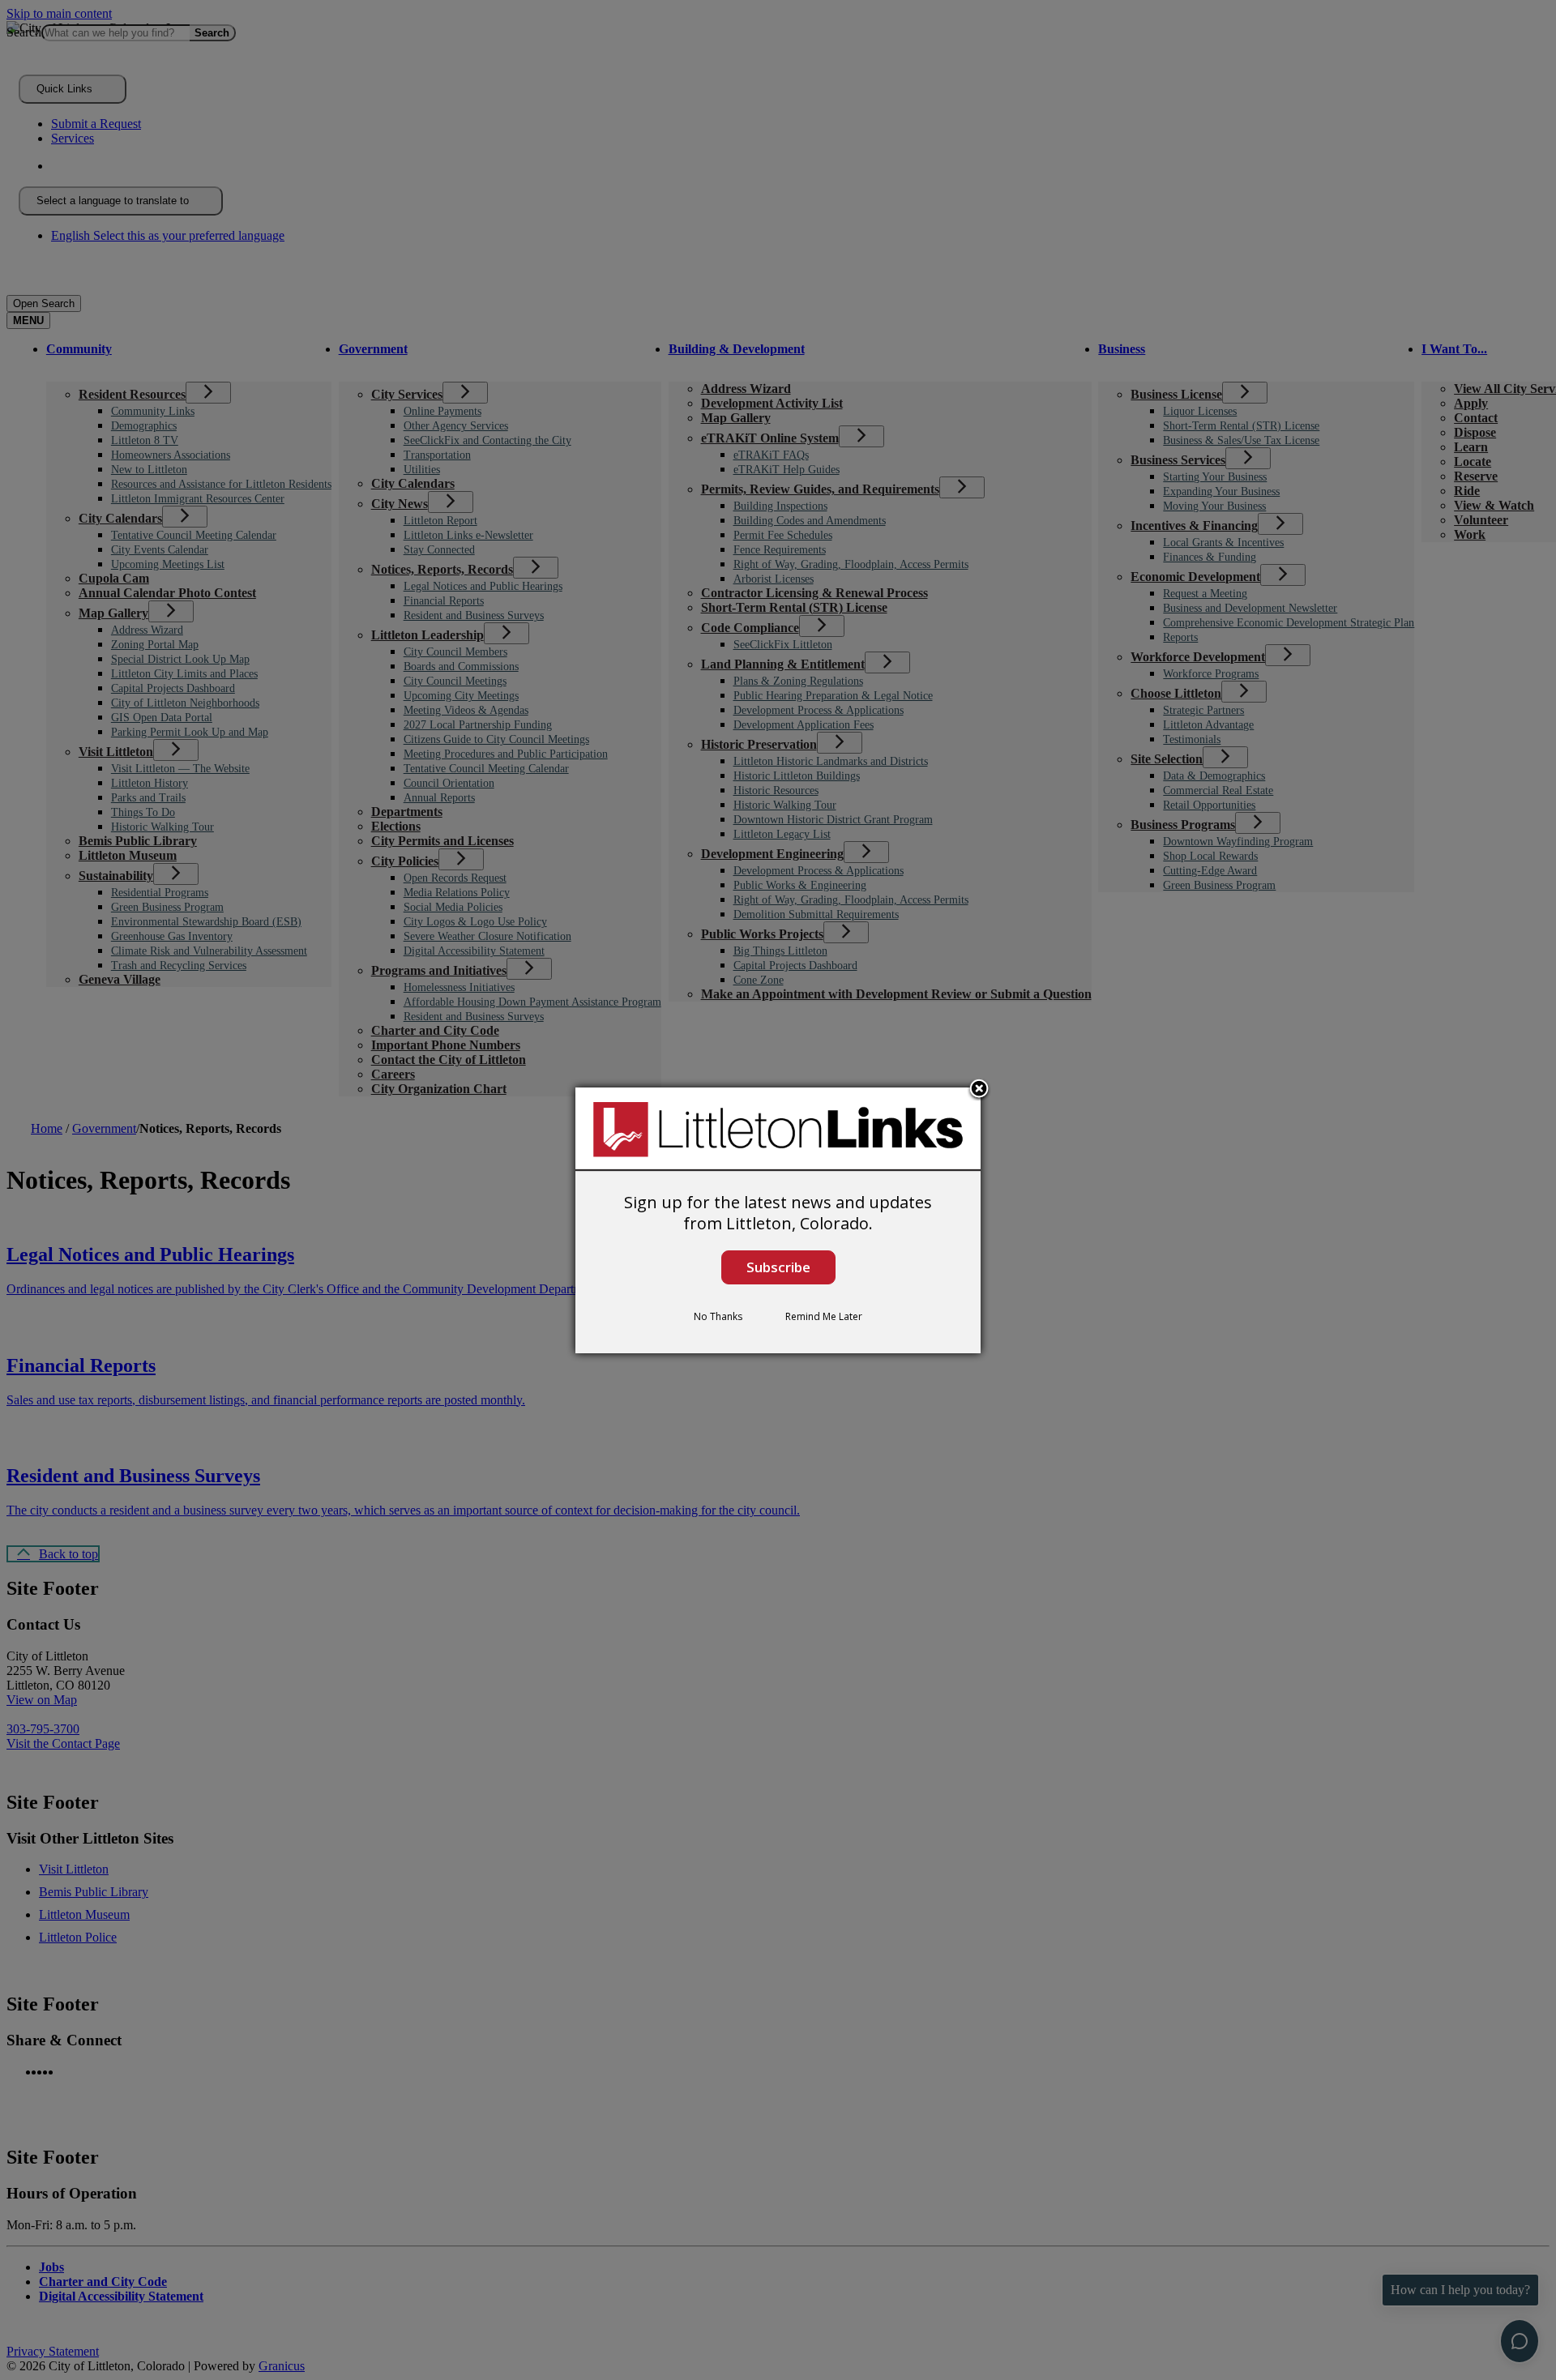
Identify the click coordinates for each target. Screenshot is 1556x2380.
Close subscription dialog (979, 1089)
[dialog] (778, 1220)
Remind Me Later (824, 1316)
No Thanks (718, 1316)
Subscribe (778, 1267)
